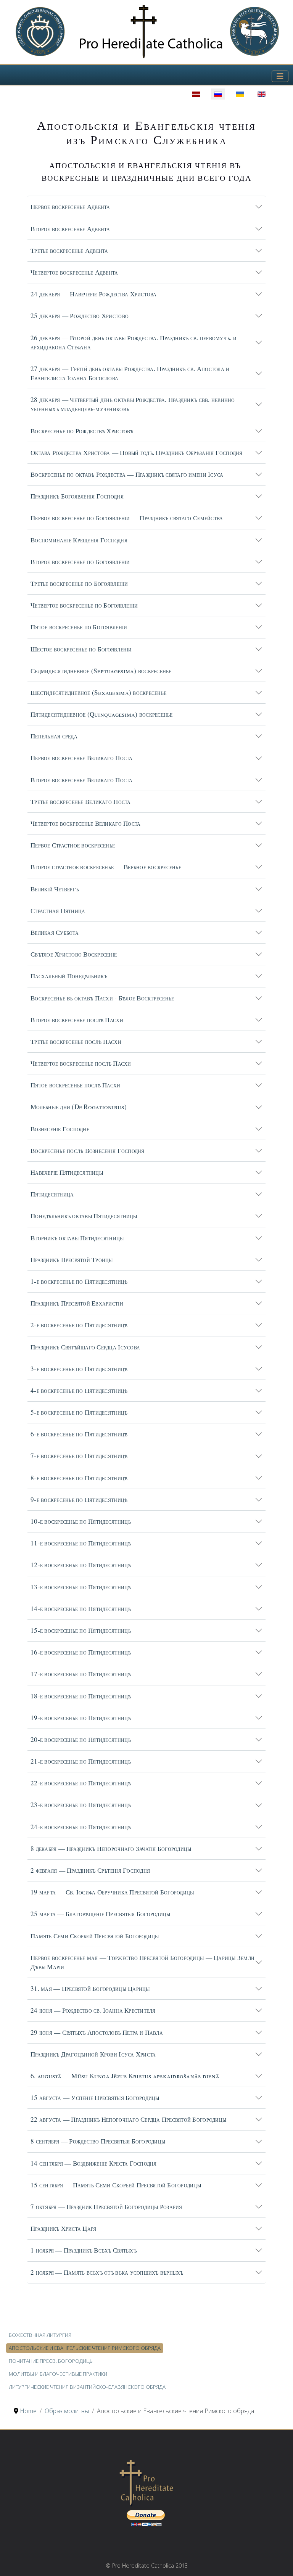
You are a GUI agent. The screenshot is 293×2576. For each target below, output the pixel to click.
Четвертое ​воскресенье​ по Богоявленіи (84, 605)
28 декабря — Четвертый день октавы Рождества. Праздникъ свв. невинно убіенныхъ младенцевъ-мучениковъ (133, 404)
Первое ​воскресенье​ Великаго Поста (82, 758)
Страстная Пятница (58, 911)
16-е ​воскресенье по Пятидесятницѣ (81, 1652)
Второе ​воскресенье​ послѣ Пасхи (77, 1020)
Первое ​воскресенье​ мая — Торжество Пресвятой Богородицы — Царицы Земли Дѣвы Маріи (142, 1962)
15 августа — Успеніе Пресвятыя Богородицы (95, 2098)
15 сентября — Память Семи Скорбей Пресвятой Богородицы (116, 2185)
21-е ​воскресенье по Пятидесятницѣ (81, 1761)
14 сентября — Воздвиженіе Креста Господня (94, 2163)
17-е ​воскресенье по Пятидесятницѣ (81, 1674)
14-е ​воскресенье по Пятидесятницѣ (81, 1609)
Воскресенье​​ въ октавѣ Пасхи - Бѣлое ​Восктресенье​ (102, 998)
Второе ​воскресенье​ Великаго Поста (82, 780)
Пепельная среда (54, 736)
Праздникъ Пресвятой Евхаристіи (77, 1303)
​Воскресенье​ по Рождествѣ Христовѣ (82, 431)
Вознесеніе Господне (60, 1129)
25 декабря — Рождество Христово (80, 316)
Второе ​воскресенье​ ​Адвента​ (70, 229)
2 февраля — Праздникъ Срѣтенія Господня (90, 1870)
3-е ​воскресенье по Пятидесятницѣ (79, 1369)
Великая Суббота (55, 932)
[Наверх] (280, 2562)
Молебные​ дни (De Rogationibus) (79, 1107)
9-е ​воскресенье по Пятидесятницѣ (79, 1499)
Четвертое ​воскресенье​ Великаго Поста (85, 823)
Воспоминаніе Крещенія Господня (79, 540)
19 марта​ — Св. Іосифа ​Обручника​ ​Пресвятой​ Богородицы (112, 1892)
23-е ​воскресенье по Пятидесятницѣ (81, 1805)
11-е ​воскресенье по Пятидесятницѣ (81, 1543)
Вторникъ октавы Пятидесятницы (77, 1238)
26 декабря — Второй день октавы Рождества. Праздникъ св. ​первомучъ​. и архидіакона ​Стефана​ (134, 342)
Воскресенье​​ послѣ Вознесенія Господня (88, 1151)
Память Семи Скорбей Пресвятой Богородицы (95, 1936)
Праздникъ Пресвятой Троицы (72, 1260)
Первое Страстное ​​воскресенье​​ (73, 845)
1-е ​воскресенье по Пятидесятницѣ (79, 1281)
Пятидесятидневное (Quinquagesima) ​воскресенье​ (102, 714)
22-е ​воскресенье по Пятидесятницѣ (81, 1783)
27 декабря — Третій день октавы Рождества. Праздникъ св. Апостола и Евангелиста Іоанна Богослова (130, 373)
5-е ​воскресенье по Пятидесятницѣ (79, 1412)
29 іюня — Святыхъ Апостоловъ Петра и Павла (97, 2032)
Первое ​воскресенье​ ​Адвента (70, 207)
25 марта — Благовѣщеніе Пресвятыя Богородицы (100, 1914)
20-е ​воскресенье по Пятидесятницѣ (81, 1739)
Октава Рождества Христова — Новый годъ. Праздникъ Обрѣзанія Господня (137, 453)
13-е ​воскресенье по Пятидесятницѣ (81, 1587)
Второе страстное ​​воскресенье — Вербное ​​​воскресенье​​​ (106, 867)
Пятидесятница (52, 1194)
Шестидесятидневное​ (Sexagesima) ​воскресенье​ (98, 692)
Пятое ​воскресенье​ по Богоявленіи (79, 627)
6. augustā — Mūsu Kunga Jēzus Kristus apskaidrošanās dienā (125, 2076)
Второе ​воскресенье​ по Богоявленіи (80, 562)
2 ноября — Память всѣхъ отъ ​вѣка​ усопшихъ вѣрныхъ (107, 2272)
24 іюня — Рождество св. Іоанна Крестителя (93, 2010)
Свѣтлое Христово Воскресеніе (74, 954)
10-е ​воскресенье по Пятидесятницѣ (81, 1521)
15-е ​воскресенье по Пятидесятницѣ (81, 1630)
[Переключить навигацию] (280, 76)
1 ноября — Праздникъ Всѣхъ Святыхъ (84, 2250)
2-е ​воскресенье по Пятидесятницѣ (79, 1325)
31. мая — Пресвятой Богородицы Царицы (90, 1988)
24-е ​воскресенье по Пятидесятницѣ (81, 1827)
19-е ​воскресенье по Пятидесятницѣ (81, 1718)
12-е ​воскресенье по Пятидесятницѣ (81, 1565)
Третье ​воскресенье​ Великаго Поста (81, 802)
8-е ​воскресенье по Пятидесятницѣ (79, 1478)
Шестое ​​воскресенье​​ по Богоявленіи (81, 649)
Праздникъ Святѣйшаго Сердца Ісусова (85, 1347)
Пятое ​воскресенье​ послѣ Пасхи (76, 1085)
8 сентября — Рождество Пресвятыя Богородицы (98, 2141)
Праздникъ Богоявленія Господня (77, 496)
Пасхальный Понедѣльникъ (69, 976)
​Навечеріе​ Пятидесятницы (67, 1172)
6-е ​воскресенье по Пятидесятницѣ (79, 1434)
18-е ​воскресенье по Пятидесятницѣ (81, 1696)
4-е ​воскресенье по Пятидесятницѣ (79, 1390)
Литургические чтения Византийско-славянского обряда (87, 2387)
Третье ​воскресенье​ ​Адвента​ (69, 250)
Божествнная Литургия (40, 2335)
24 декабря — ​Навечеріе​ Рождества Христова (94, 294)
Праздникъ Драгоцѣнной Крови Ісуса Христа (93, 2054)
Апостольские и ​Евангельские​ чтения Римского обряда (85, 2348)
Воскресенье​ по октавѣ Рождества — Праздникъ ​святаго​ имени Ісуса (127, 474)
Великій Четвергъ (55, 889)
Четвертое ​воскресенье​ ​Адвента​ (74, 272)
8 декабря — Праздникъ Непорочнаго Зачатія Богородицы (111, 1848)
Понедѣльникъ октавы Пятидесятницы (84, 1216)
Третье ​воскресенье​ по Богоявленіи (79, 583)
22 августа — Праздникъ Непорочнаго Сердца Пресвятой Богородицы (128, 2119)
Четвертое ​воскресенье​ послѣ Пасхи (81, 1063)
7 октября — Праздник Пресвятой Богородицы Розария (106, 2207)
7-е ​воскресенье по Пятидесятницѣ (79, 1456)
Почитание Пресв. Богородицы (51, 2361)
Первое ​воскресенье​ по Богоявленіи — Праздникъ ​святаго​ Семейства (127, 518)
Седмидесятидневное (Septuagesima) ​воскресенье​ (101, 671)
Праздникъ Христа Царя (63, 2228)
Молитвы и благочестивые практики (58, 2374)
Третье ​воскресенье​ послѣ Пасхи (76, 1041)
